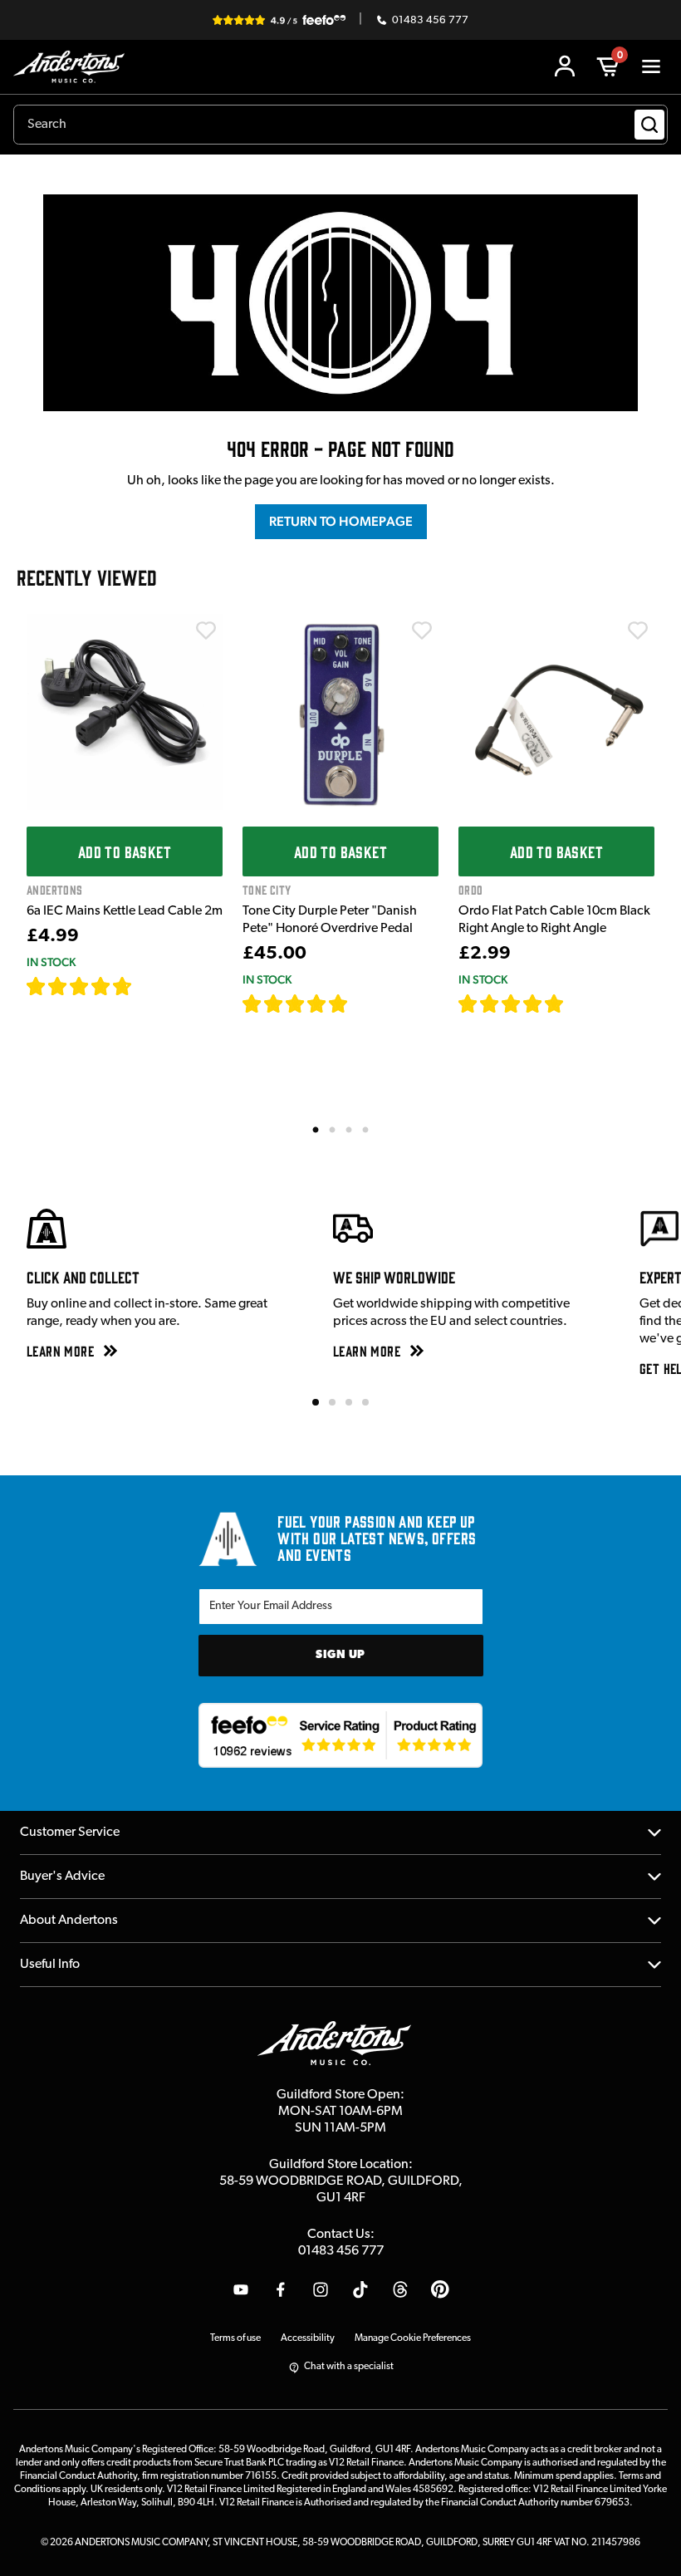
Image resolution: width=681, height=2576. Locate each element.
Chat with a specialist (349, 2367)
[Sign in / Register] (565, 66)
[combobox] (340, 125)
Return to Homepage (341, 521)
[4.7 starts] (80, 986)
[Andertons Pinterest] (440, 2289)
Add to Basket (125, 851)
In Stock (51, 962)
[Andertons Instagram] (321, 2289)
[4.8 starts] (296, 1003)
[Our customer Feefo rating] (341, 1735)
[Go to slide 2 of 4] (332, 1402)
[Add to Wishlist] (206, 631)
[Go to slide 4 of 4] (365, 1402)
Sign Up (340, 1655)
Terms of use (235, 2338)
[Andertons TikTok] (360, 2289)
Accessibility (308, 2338)
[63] (580, 1003)
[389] (367, 1003)
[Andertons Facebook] (281, 2289)
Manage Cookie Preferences (413, 2338)
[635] (152, 986)
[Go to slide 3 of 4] (349, 1402)
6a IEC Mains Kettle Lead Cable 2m (125, 911)
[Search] (649, 125)
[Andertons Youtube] (241, 2289)
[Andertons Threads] (400, 2289)
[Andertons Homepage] (73, 67)
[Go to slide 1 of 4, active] (316, 1402)
